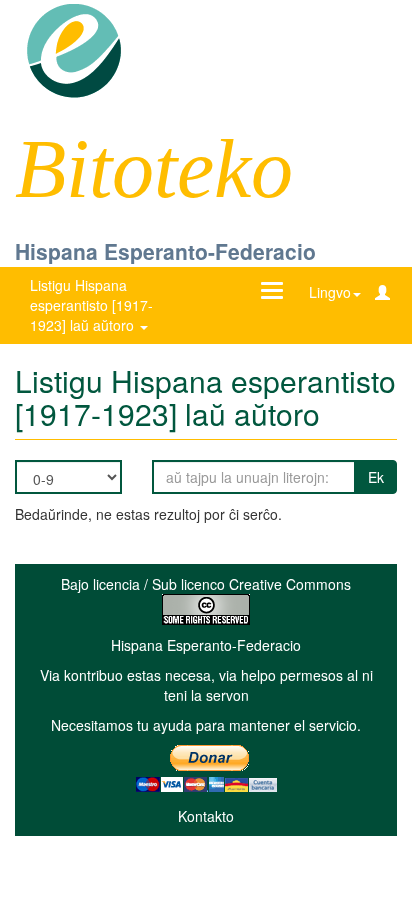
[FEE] (73, 49)
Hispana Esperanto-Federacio (165, 251)
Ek (376, 477)
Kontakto (206, 816)
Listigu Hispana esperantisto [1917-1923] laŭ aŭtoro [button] (91, 305)
